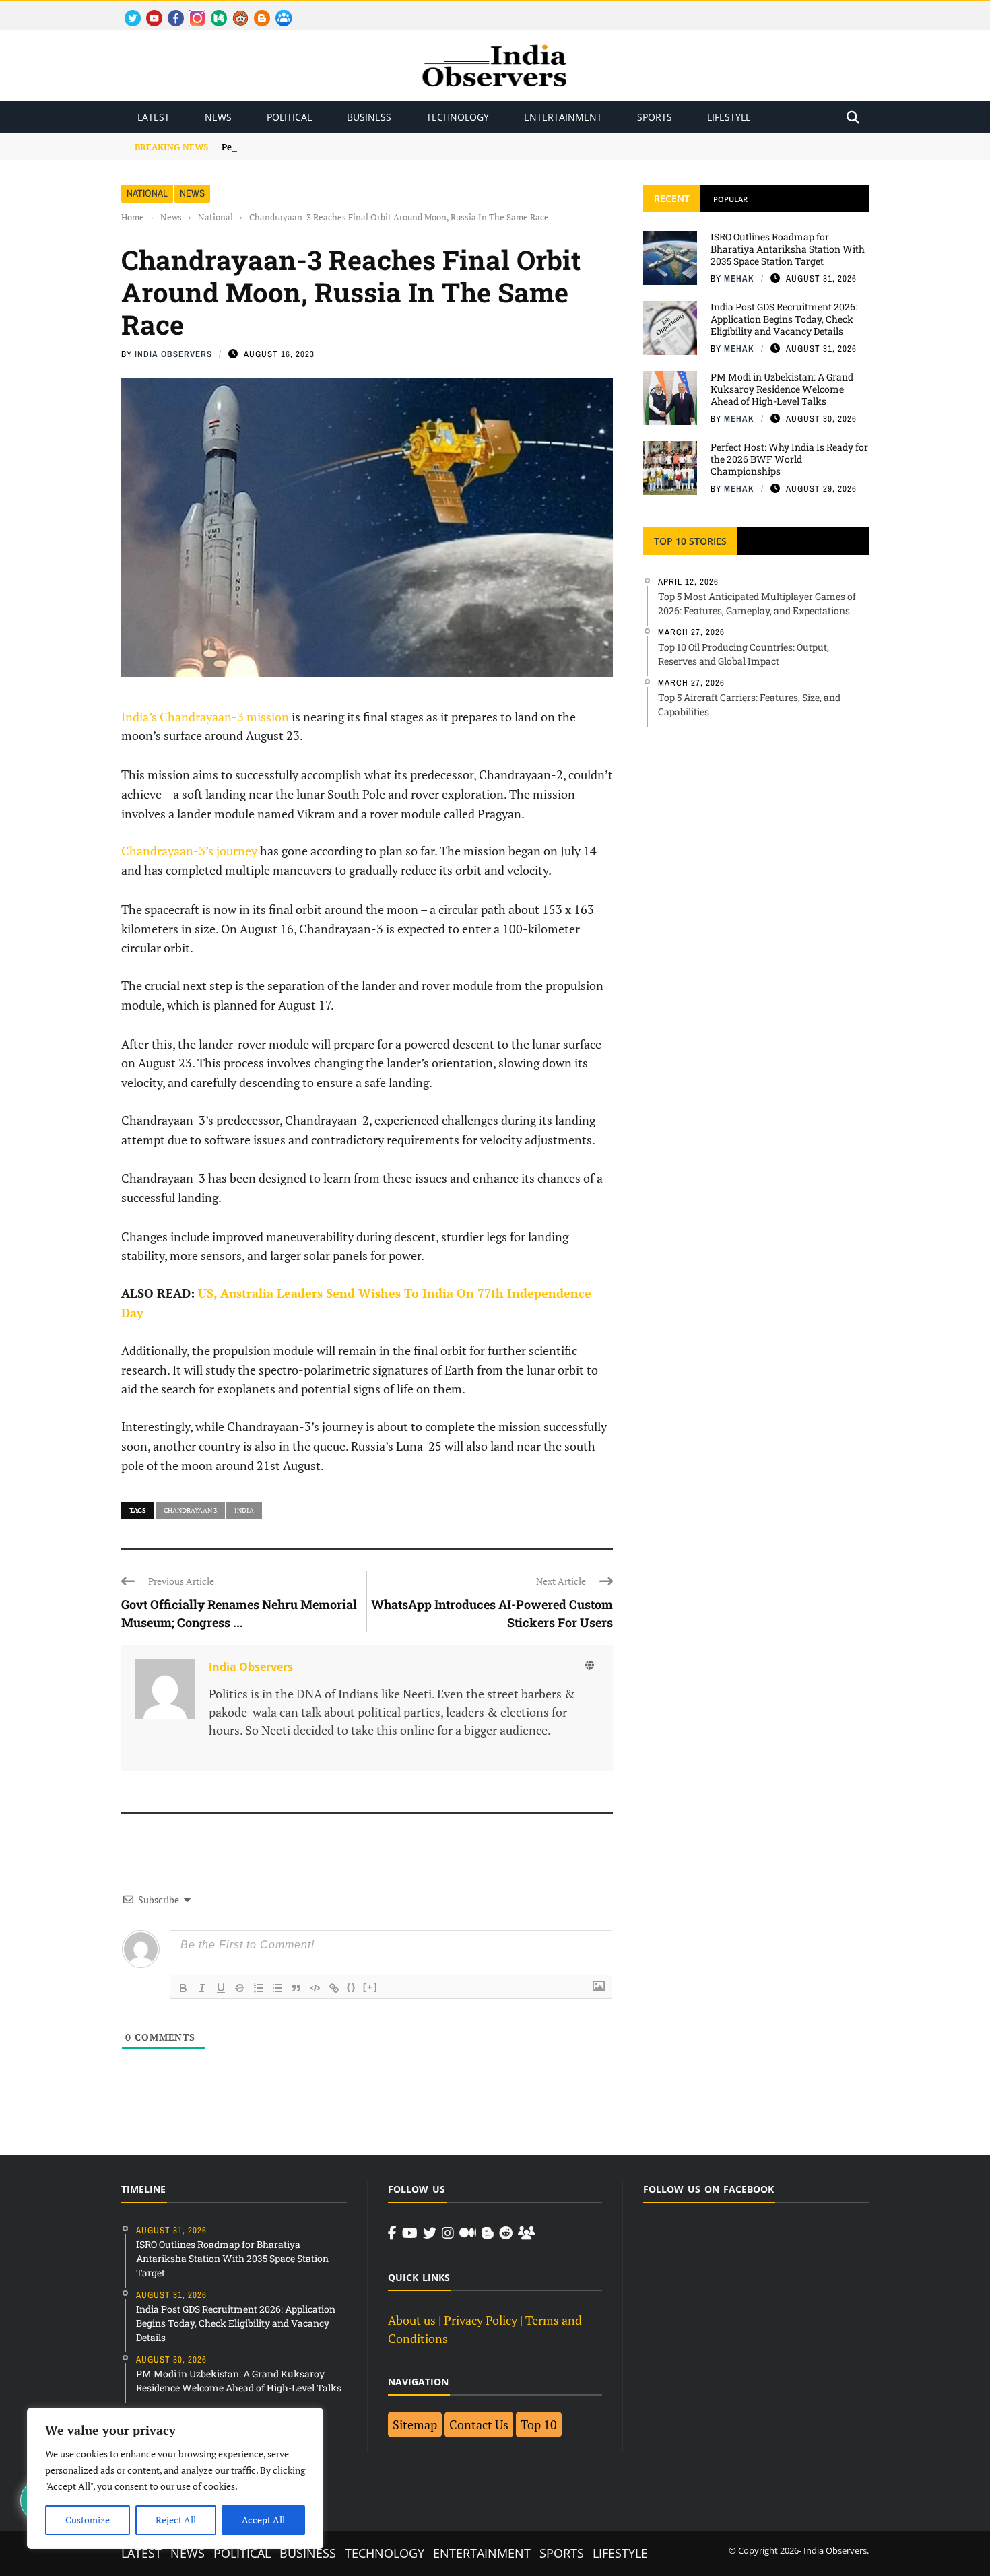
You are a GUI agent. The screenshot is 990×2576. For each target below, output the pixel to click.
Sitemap (415, 2424)
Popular (730, 199)
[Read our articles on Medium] (468, 2233)
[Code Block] (315, 1988)
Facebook (170, 10)
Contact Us (479, 2424)
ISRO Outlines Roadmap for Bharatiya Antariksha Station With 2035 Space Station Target (788, 249)
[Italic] (202, 1988)
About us (412, 2320)
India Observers (173, 354)
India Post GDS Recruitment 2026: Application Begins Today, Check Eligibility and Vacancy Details (784, 319)
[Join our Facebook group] (526, 2233)
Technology (458, 117)
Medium (212, 10)
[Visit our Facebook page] (392, 2233)
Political (289, 117)
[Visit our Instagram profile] (448, 2233)
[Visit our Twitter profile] (430, 2233)
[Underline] (221, 1988)
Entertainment (563, 117)
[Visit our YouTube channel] (410, 2233)
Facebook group (280, 10)
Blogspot (257, 10)
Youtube (148, 10)
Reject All (176, 2520)
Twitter (127, 10)
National (147, 193)
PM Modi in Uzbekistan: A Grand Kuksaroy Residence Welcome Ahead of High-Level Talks (782, 389)
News (218, 117)
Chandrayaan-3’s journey (189, 851)
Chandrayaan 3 (190, 1510)
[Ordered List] (259, 1988)
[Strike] (240, 1988)
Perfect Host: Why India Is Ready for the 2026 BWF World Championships (789, 459)
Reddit (234, 10)
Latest (154, 117)
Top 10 (539, 2424)
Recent (672, 198)
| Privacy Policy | (481, 2320)
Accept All (263, 2520)
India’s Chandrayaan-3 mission (205, 717)
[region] (175, 2478)
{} (352, 1987)
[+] (370, 1987)
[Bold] (183, 1988)
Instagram (192, 10)
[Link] (334, 1988)
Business (369, 117)
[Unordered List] (277, 1988)
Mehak (739, 278)
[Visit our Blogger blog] (488, 2233)
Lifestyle (729, 117)
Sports (655, 117)
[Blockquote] (296, 1988)
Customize (88, 2520)
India (244, 1510)
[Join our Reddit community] (506, 2233)
